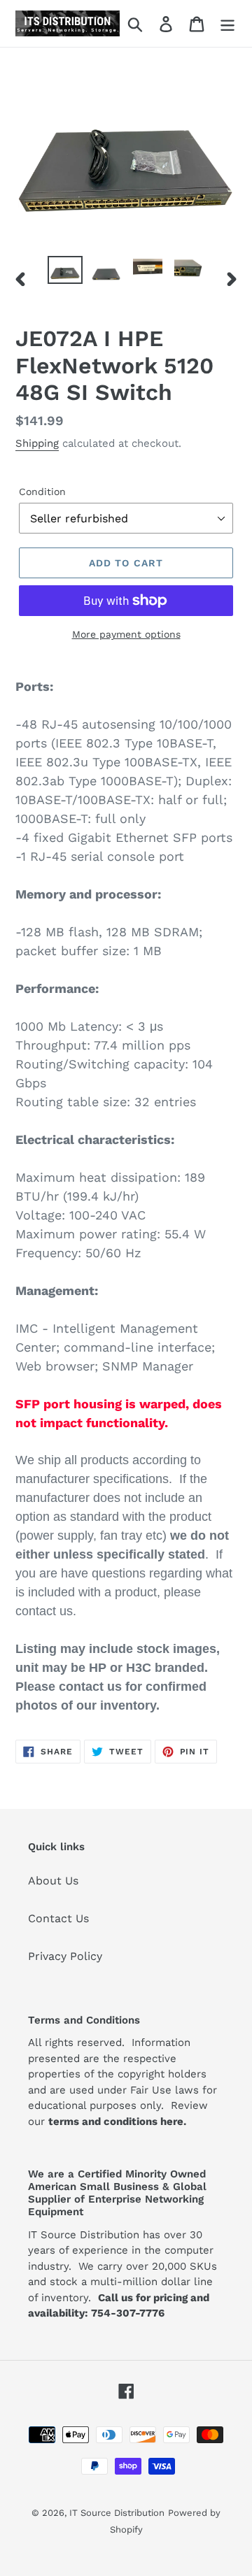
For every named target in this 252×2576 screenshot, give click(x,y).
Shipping (37, 443)
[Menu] (227, 23)
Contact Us (58, 1918)
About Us (53, 1881)
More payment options (126, 634)
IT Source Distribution (117, 2513)
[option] (65, 271)
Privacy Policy (65, 1956)
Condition (42, 492)
